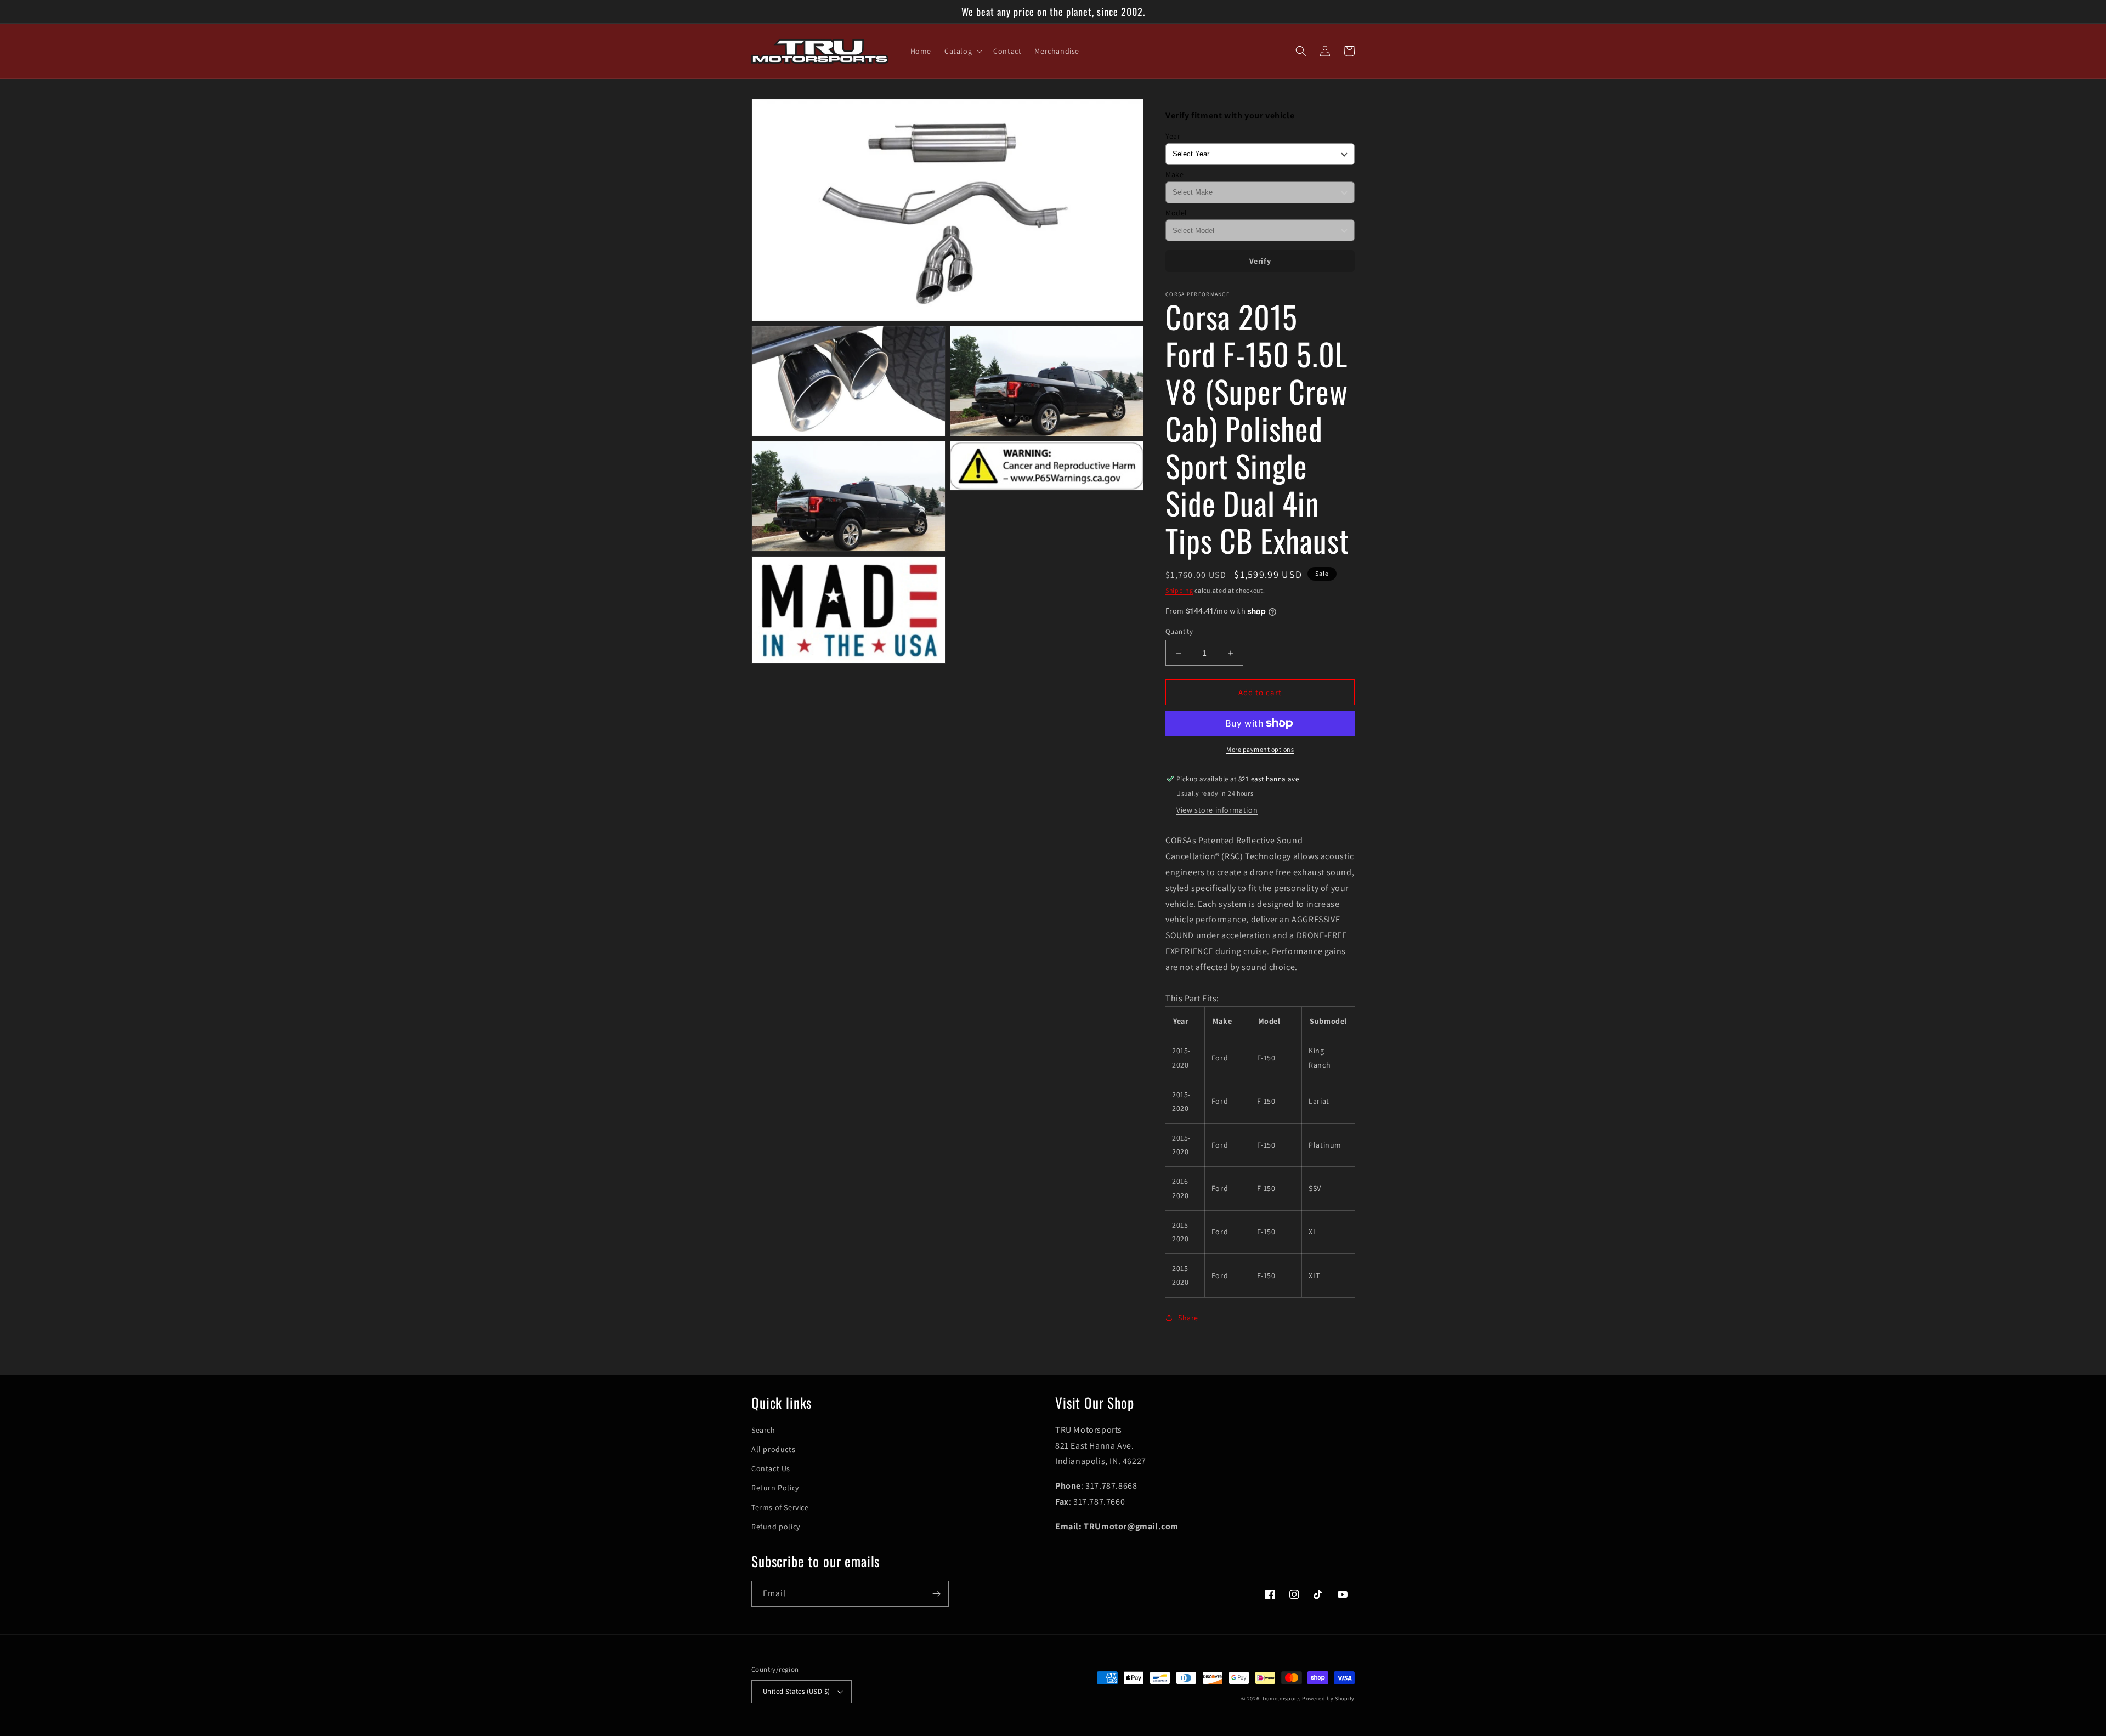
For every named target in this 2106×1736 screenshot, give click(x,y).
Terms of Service (780, 1507)
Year (1173, 136)
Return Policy (775, 1488)
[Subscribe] (936, 1594)
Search (763, 1430)
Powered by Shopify (1328, 1698)
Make (1174, 174)
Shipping (1179, 590)
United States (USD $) (796, 1691)
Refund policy (776, 1527)
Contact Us (771, 1468)
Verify (1260, 261)
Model (1176, 213)
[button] (962, 51)
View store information (1217, 810)
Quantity (1179, 631)
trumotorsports (1282, 1698)
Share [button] (1188, 1318)
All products (773, 1449)
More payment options (1260, 749)
